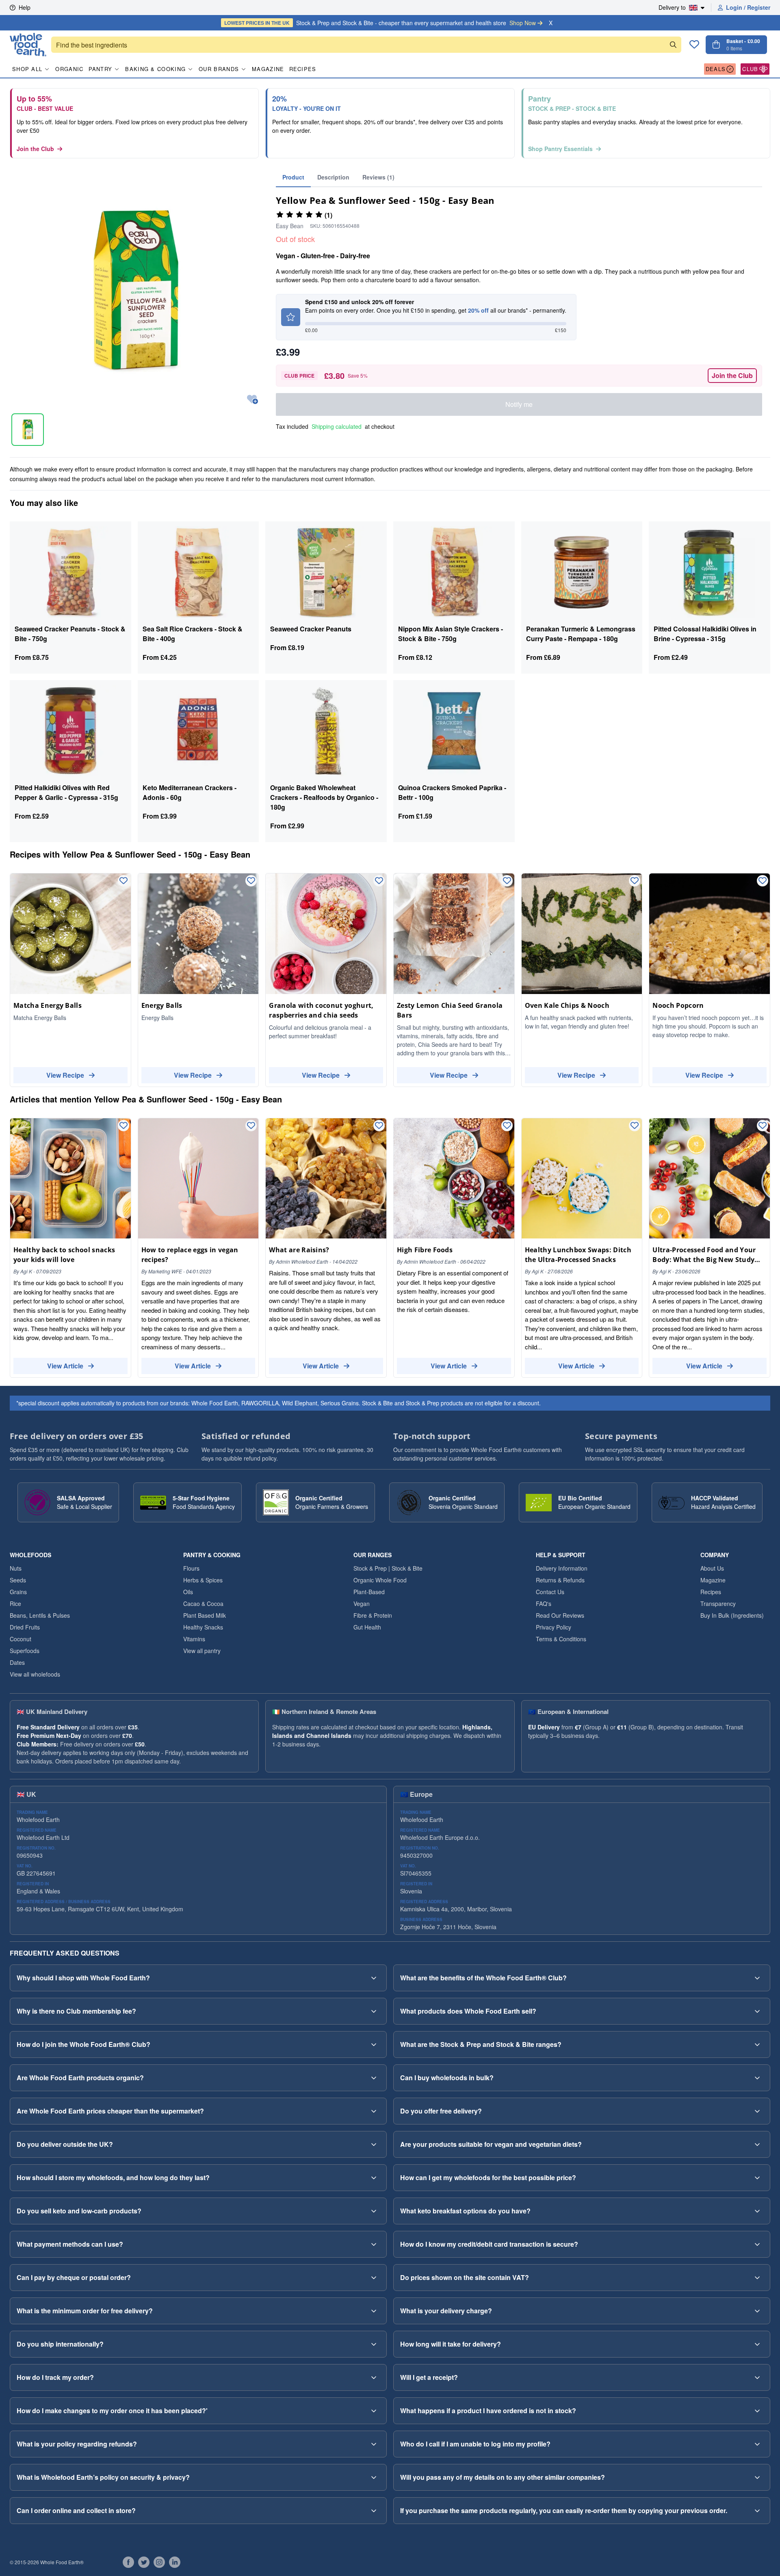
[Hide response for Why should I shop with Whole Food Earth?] (374, 1978)
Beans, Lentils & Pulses (40, 1615)
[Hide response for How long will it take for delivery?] (757, 2344)
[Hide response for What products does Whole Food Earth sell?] (757, 2011)
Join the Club (35, 149)
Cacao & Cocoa (203, 1604)
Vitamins (194, 1639)
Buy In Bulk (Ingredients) (732, 1615)
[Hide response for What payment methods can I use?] (374, 2244)
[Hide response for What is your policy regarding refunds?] (374, 2444)
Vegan (362, 1604)
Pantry (101, 69)
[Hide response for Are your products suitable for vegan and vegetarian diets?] (757, 2144)
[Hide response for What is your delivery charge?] (757, 2311)
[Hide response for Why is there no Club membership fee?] (374, 2011)
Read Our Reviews (560, 1615)
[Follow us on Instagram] (159, 2562)
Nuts (16, 1568)
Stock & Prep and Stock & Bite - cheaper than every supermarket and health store (380, 23)
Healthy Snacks (203, 1627)
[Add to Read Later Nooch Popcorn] (763, 881)
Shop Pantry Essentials (560, 149)
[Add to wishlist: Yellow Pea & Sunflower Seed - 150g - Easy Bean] (252, 400)
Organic (69, 69)
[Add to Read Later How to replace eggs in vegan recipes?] (251, 1126)
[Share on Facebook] (128, 2562)
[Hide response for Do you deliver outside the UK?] (374, 2144)
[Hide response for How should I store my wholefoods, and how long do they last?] (374, 2178)
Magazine (268, 69)
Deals (716, 69)
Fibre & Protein (373, 1615)
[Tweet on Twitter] (144, 2562)
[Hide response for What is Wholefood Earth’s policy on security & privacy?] (374, 2477)
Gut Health (367, 1627)
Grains (18, 1592)
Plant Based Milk (205, 1615)
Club (750, 69)
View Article (65, 1366)
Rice (15, 1604)
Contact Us (550, 1592)
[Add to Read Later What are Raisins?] (379, 1126)
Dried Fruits (25, 1627)
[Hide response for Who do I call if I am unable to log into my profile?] (757, 2444)
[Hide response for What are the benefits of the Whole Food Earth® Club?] (757, 1978)
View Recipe (65, 1075)
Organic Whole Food (380, 1580)
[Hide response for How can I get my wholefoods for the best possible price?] (757, 2178)
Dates (17, 1662)
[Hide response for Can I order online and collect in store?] (374, 2511)
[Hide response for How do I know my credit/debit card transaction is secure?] (757, 2244)
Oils (188, 1592)
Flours (191, 1568)
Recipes (303, 69)
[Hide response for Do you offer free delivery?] (757, 2111)
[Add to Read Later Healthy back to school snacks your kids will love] (123, 1126)
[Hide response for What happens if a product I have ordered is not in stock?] (757, 2411)
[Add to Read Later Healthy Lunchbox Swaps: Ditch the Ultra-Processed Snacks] (635, 1126)
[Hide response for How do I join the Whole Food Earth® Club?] (374, 2044)
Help (25, 7)
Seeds (18, 1580)
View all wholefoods (35, 1674)
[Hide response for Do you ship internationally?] (374, 2344)
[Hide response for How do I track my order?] (374, 2377)
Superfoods (25, 1651)
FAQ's (544, 1604)
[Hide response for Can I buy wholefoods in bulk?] (757, 2078)
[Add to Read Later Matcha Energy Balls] (123, 881)
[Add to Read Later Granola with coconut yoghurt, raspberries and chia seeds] (379, 881)
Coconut (21, 1639)
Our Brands (219, 69)
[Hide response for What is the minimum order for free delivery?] (374, 2311)
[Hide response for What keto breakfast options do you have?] (757, 2211)
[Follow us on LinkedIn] (175, 2562)
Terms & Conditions (561, 1639)
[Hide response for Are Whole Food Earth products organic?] (374, 2078)
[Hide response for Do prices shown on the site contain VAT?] (757, 2278)
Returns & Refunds (560, 1580)
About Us (712, 1568)
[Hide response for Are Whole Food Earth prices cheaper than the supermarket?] (374, 2111)
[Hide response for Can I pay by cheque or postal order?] (374, 2278)
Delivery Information (562, 1568)
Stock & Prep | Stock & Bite (388, 1568)
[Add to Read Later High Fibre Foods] (507, 1126)
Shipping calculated (337, 426)
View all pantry (202, 1651)
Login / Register (748, 7)
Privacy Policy (554, 1627)
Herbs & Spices (203, 1580)
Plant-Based (369, 1592)
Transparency (718, 1604)
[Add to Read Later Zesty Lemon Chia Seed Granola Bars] (507, 881)
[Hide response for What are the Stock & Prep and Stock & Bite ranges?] (757, 2044)
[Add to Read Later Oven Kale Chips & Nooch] (635, 881)
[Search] (673, 45)
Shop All (27, 69)
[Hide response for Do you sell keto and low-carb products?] (374, 2211)
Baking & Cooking (155, 69)
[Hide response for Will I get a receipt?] (757, 2377)
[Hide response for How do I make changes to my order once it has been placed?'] (374, 2411)
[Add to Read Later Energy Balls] (251, 881)
